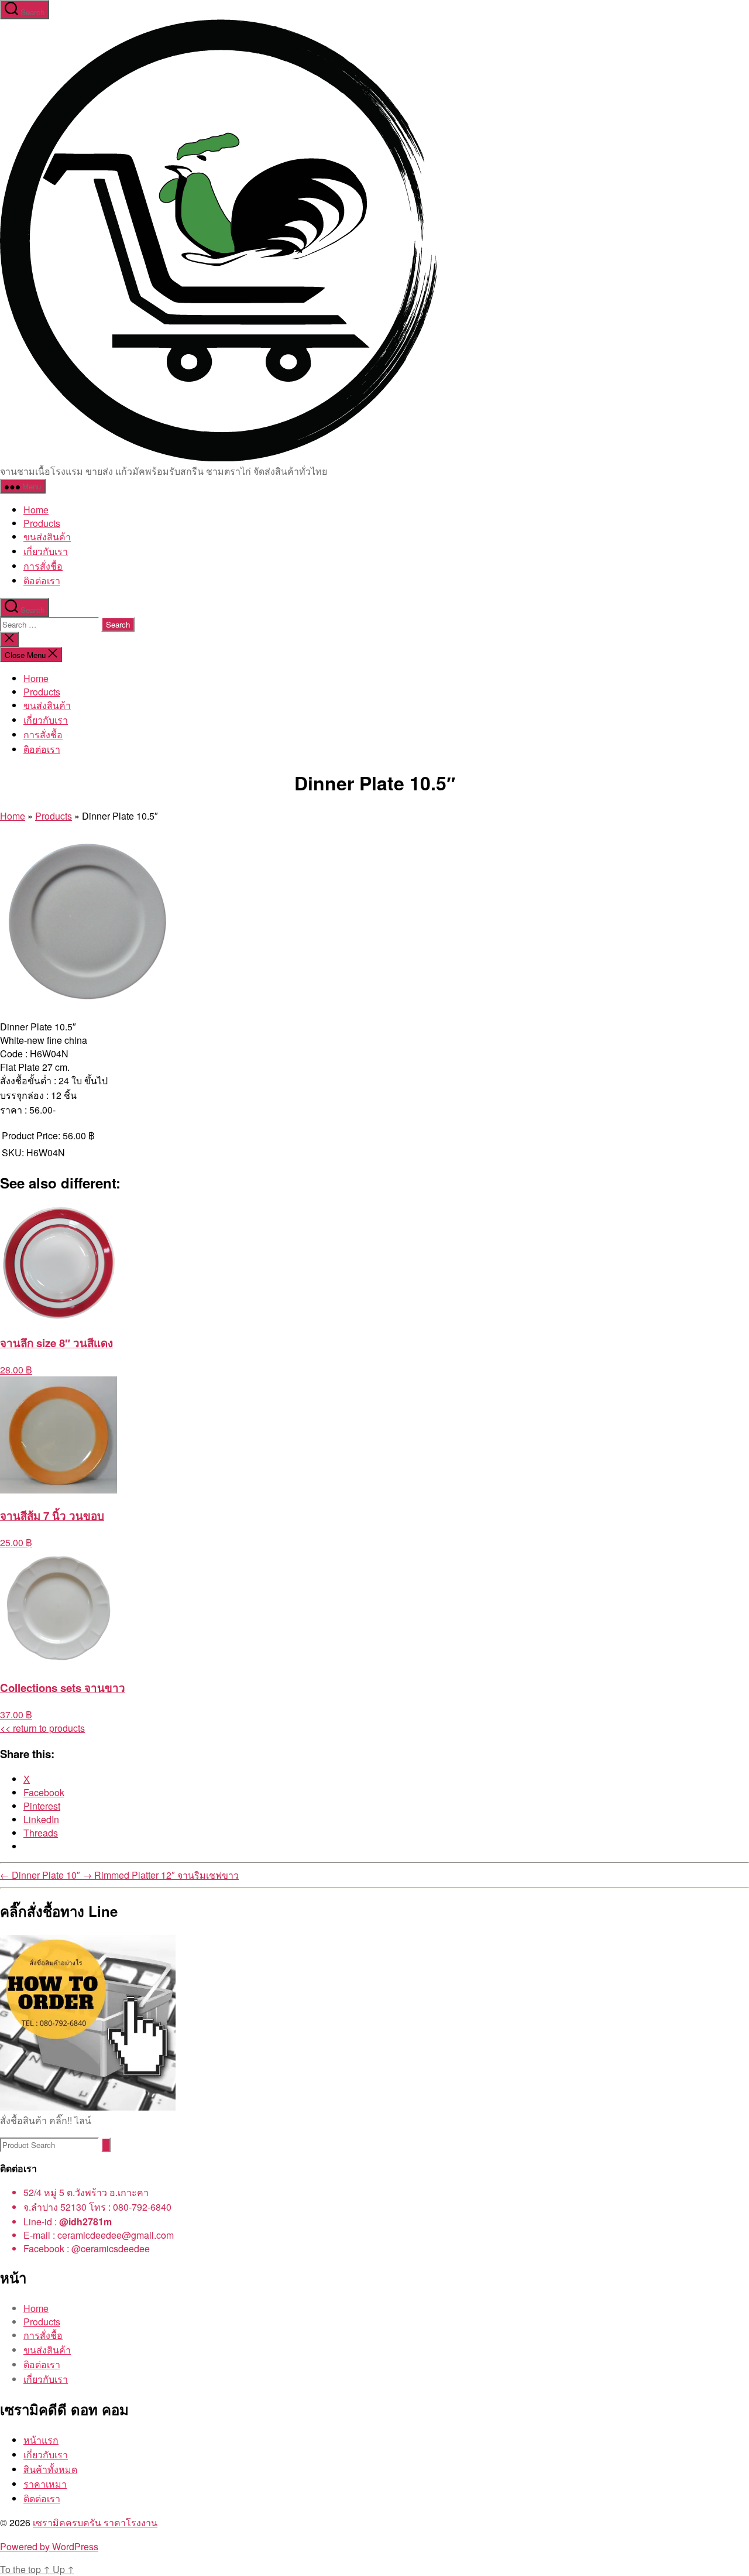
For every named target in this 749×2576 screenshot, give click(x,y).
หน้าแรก (41, 2440)
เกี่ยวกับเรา (46, 551)
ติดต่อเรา (42, 2498)
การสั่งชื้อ (43, 566)
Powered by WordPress (49, 2546)
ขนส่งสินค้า (47, 537)
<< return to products (42, 1728)
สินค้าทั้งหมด (50, 2469)
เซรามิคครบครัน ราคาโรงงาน (95, 2522)
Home (36, 510)
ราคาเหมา (45, 2484)
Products (42, 523)
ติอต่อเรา (42, 580)
